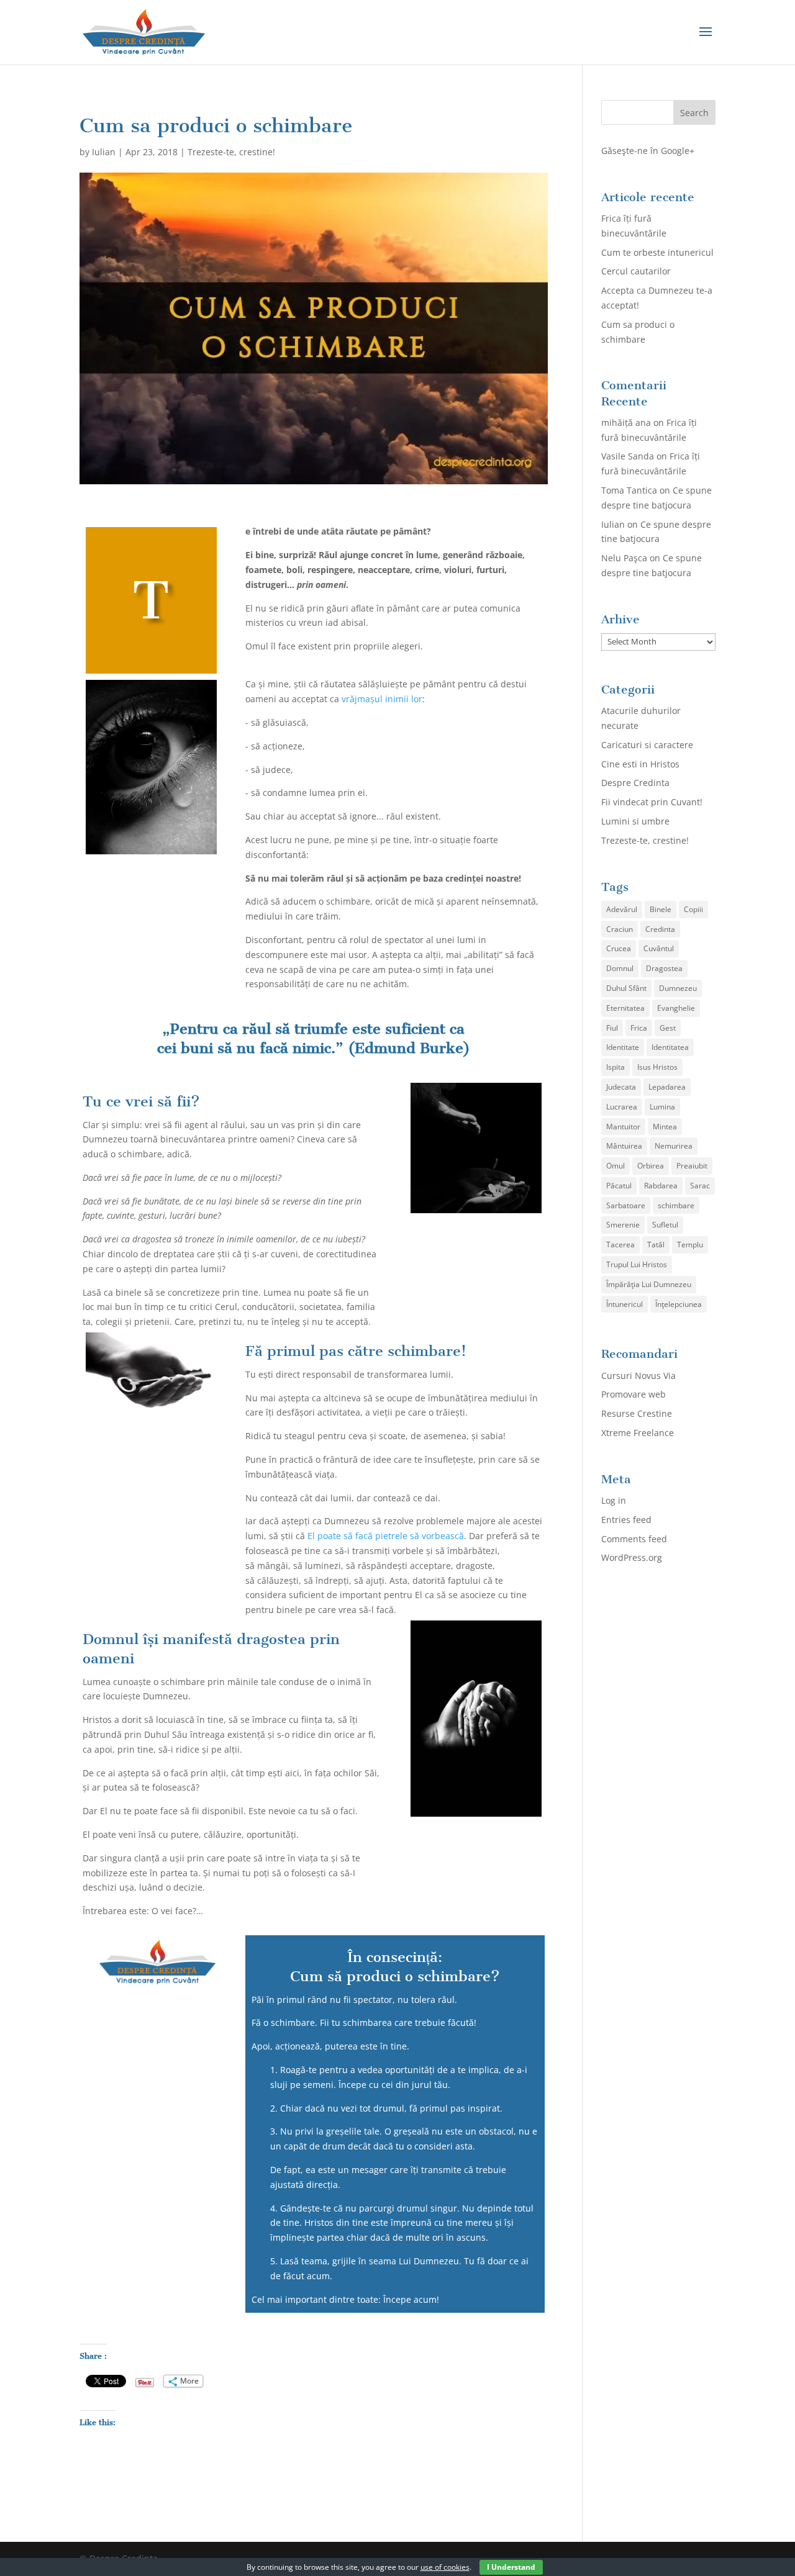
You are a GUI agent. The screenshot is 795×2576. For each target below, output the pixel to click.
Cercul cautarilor (636, 271)
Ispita (616, 1067)
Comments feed (634, 1539)
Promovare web (634, 1394)
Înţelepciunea (679, 1304)
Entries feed (626, 1520)
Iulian (104, 152)
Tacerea (620, 1245)
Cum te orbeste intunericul (657, 252)
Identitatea (670, 1047)
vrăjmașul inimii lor (382, 699)
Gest (668, 1028)
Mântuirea (624, 1146)
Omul (616, 1166)
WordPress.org (632, 1557)
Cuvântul (659, 948)
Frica (639, 1028)
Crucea (619, 948)
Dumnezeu (678, 988)
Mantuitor (623, 1127)
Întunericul (625, 1304)
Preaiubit (692, 1166)
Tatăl (656, 1245)
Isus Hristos (657, 1067)
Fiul (612, 1028)
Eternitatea (625, 1008)
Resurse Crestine (637, 1413)
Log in (614, 1500)
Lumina (662, 1107)
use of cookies (445, 2567)
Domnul (620, 968)
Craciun (620, 929)
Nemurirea (674, 1146)
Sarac (700, 1186)
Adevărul (622, 909)
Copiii (693, 909)
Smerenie (623, 1225)
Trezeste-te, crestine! (231, 152)
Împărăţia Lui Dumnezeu (649, 1284)
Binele (661, 909)
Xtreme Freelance (638, 1433)
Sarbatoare (626, 1205)
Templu (690, 1245)
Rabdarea (661, 1186)
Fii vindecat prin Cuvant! (652, 802)
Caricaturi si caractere (647, 745)
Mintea (665, 1127)
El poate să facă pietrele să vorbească (386, 1536)
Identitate (623, 1047)
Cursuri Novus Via (638, 1376)
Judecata (621, 1087)
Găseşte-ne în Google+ (648, 151)
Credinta (660, 929)
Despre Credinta (635, 783)
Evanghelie (676, 1008)
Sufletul (665, 1225)
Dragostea (664, 968)
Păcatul (619, 1186)
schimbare (676, 1205)
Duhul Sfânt (626, 988)
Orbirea (651, 1166)
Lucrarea (622, 1107)
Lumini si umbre (635, 821)
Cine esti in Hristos (640, 764)
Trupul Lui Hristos (637, 1264)
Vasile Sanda (628, 456)
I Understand (511, 2567)
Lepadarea (667, 1087)
